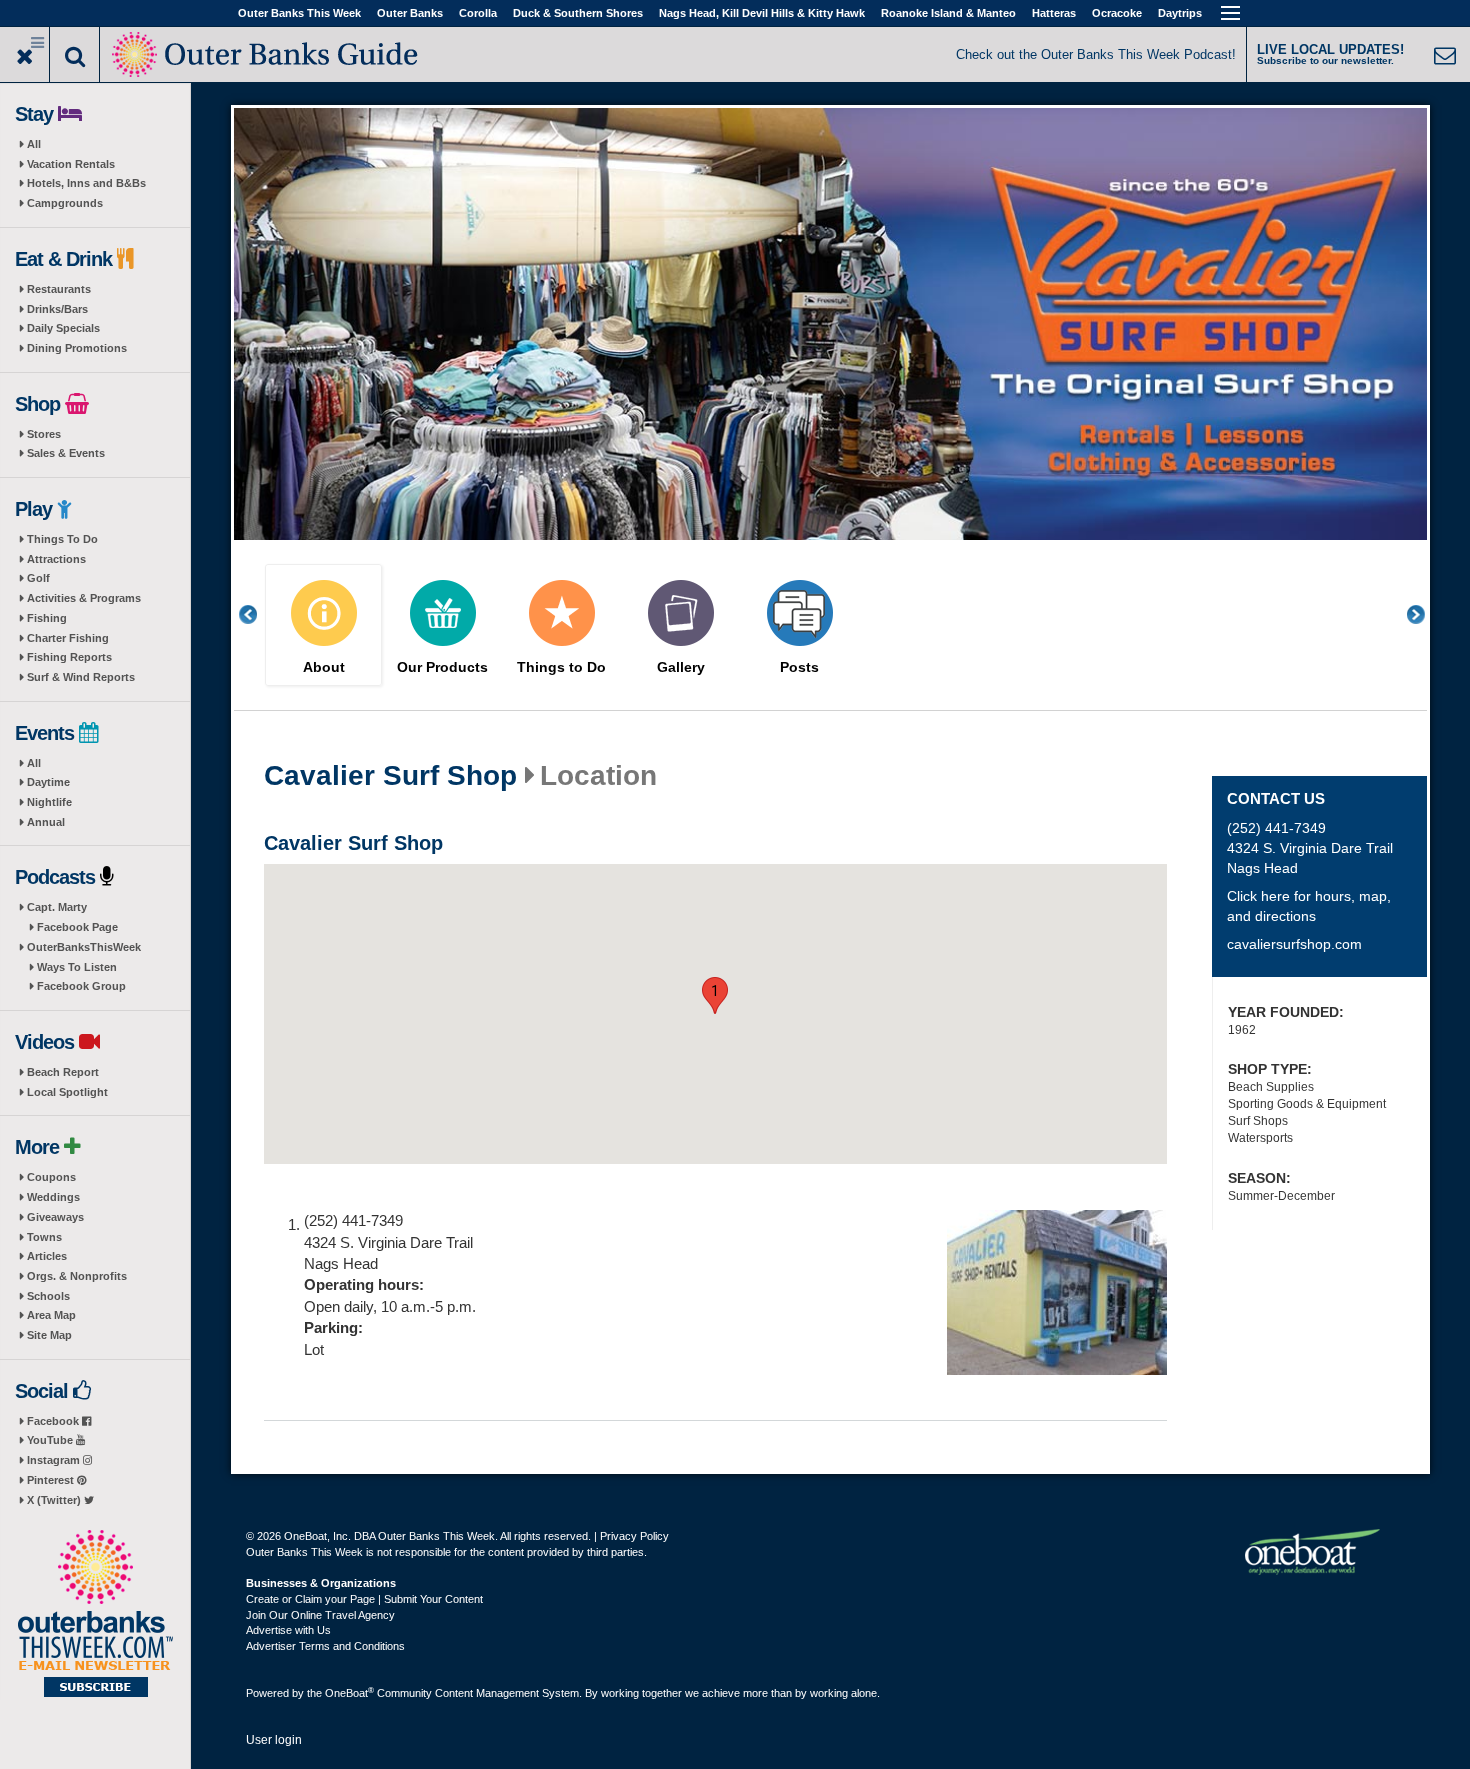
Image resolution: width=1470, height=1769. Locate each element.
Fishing (47, 618)
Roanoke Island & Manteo (948, 13)
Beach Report (63, 1072)
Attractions (56, 559)
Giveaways (55, 1217)
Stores (44, 434)
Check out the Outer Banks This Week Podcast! (1096, 54)
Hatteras (1054, 13)
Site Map (49, 1335)
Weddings (53, 1197)
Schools (48, 1296)
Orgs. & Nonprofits (77, 1276)
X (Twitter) (55, 1500)
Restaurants (59, 289)
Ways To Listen (77, 967)
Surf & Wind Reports (81, 677)
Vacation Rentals (71, 164)
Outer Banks (410, 13)
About (324, 667)
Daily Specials (63, 328)
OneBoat (349, 1693)
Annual (46, 822)
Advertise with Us (288, 1630)
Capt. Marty (57, 907)
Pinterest (52, 1480)
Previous (259, 614)
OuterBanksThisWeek (84, 947)
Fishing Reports (69, 657)
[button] (715, 995)
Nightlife (49, 802)
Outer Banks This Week (299, 13)
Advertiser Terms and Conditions (325, 1646)
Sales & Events (66, 453)
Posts (799, 667)
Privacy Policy (634, 1536)
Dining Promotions (77, 348)
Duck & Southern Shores (578, 13)
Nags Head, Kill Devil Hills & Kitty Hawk (762, 13)
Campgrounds (65, 203)
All (34, 144)
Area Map (51, 1315)
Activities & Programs (84, 598)
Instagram (55, 1460)
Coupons (51, 1177)
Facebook (54, 1421)
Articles (47, 1256)
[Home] (266, 52)
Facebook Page (77, 927)
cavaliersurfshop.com (1294, 944)
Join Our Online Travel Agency (320, 1615)
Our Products (442, 667)
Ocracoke (1117, 13)
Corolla (478, 13)
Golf (38, 578)
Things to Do (561, 667)
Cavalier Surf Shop (390, 776)
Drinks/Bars (57, 309)
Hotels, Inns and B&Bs (86, 183)
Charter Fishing (68, 638)
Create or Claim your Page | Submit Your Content (364, 1599)
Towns (44, 1237)
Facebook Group (81, 986)
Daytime (48, 782)
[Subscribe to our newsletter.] (95, 1615)
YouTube (51, 1440)
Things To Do (62, 539)
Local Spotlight (67, 1092)
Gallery (681, 667)
